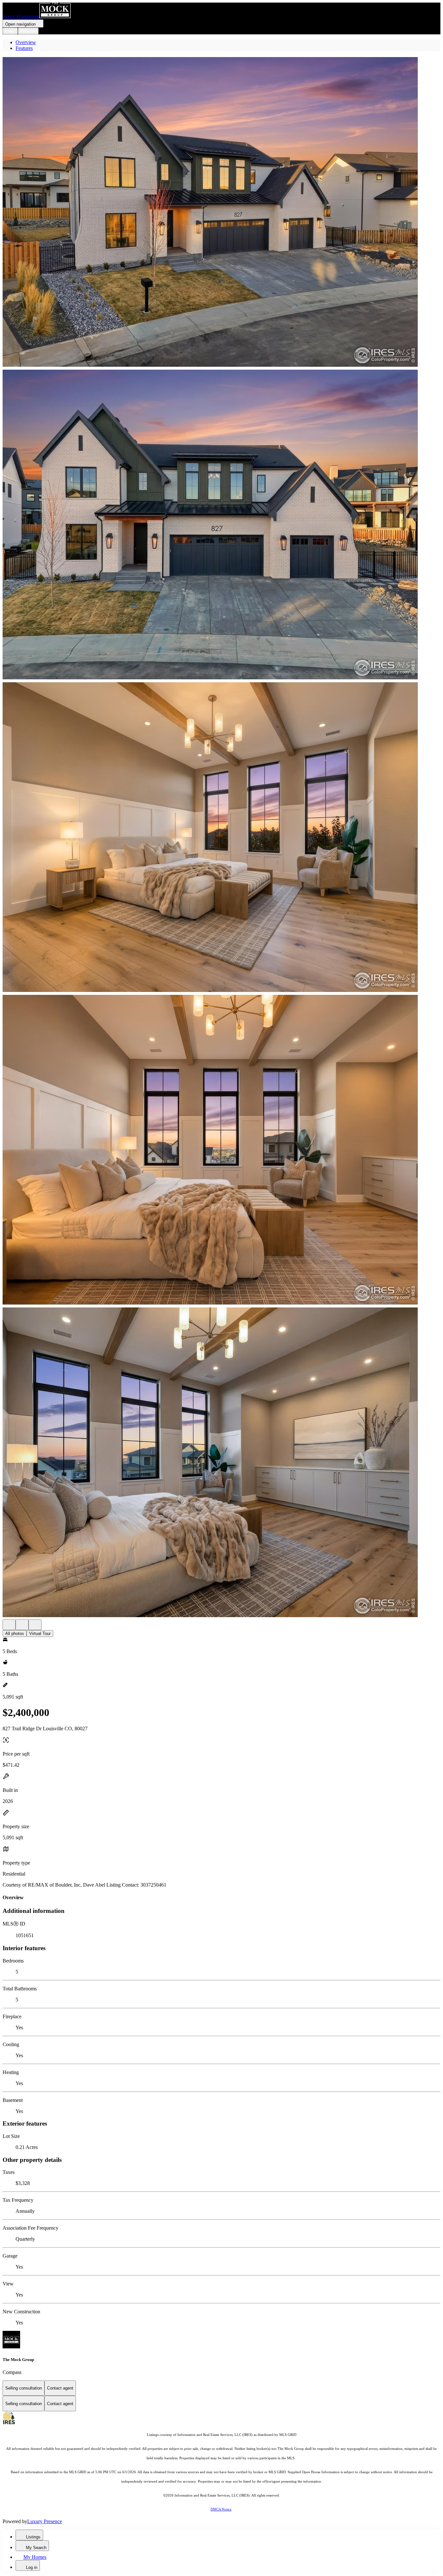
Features (24, 48)
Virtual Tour (40, 1634)
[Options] (9, 1625)
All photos (15, 1634)
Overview (26, 42)
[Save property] (22, 1625)
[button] (221, 213)
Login (10, 31)
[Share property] (35, 1625)
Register (28, 31)
